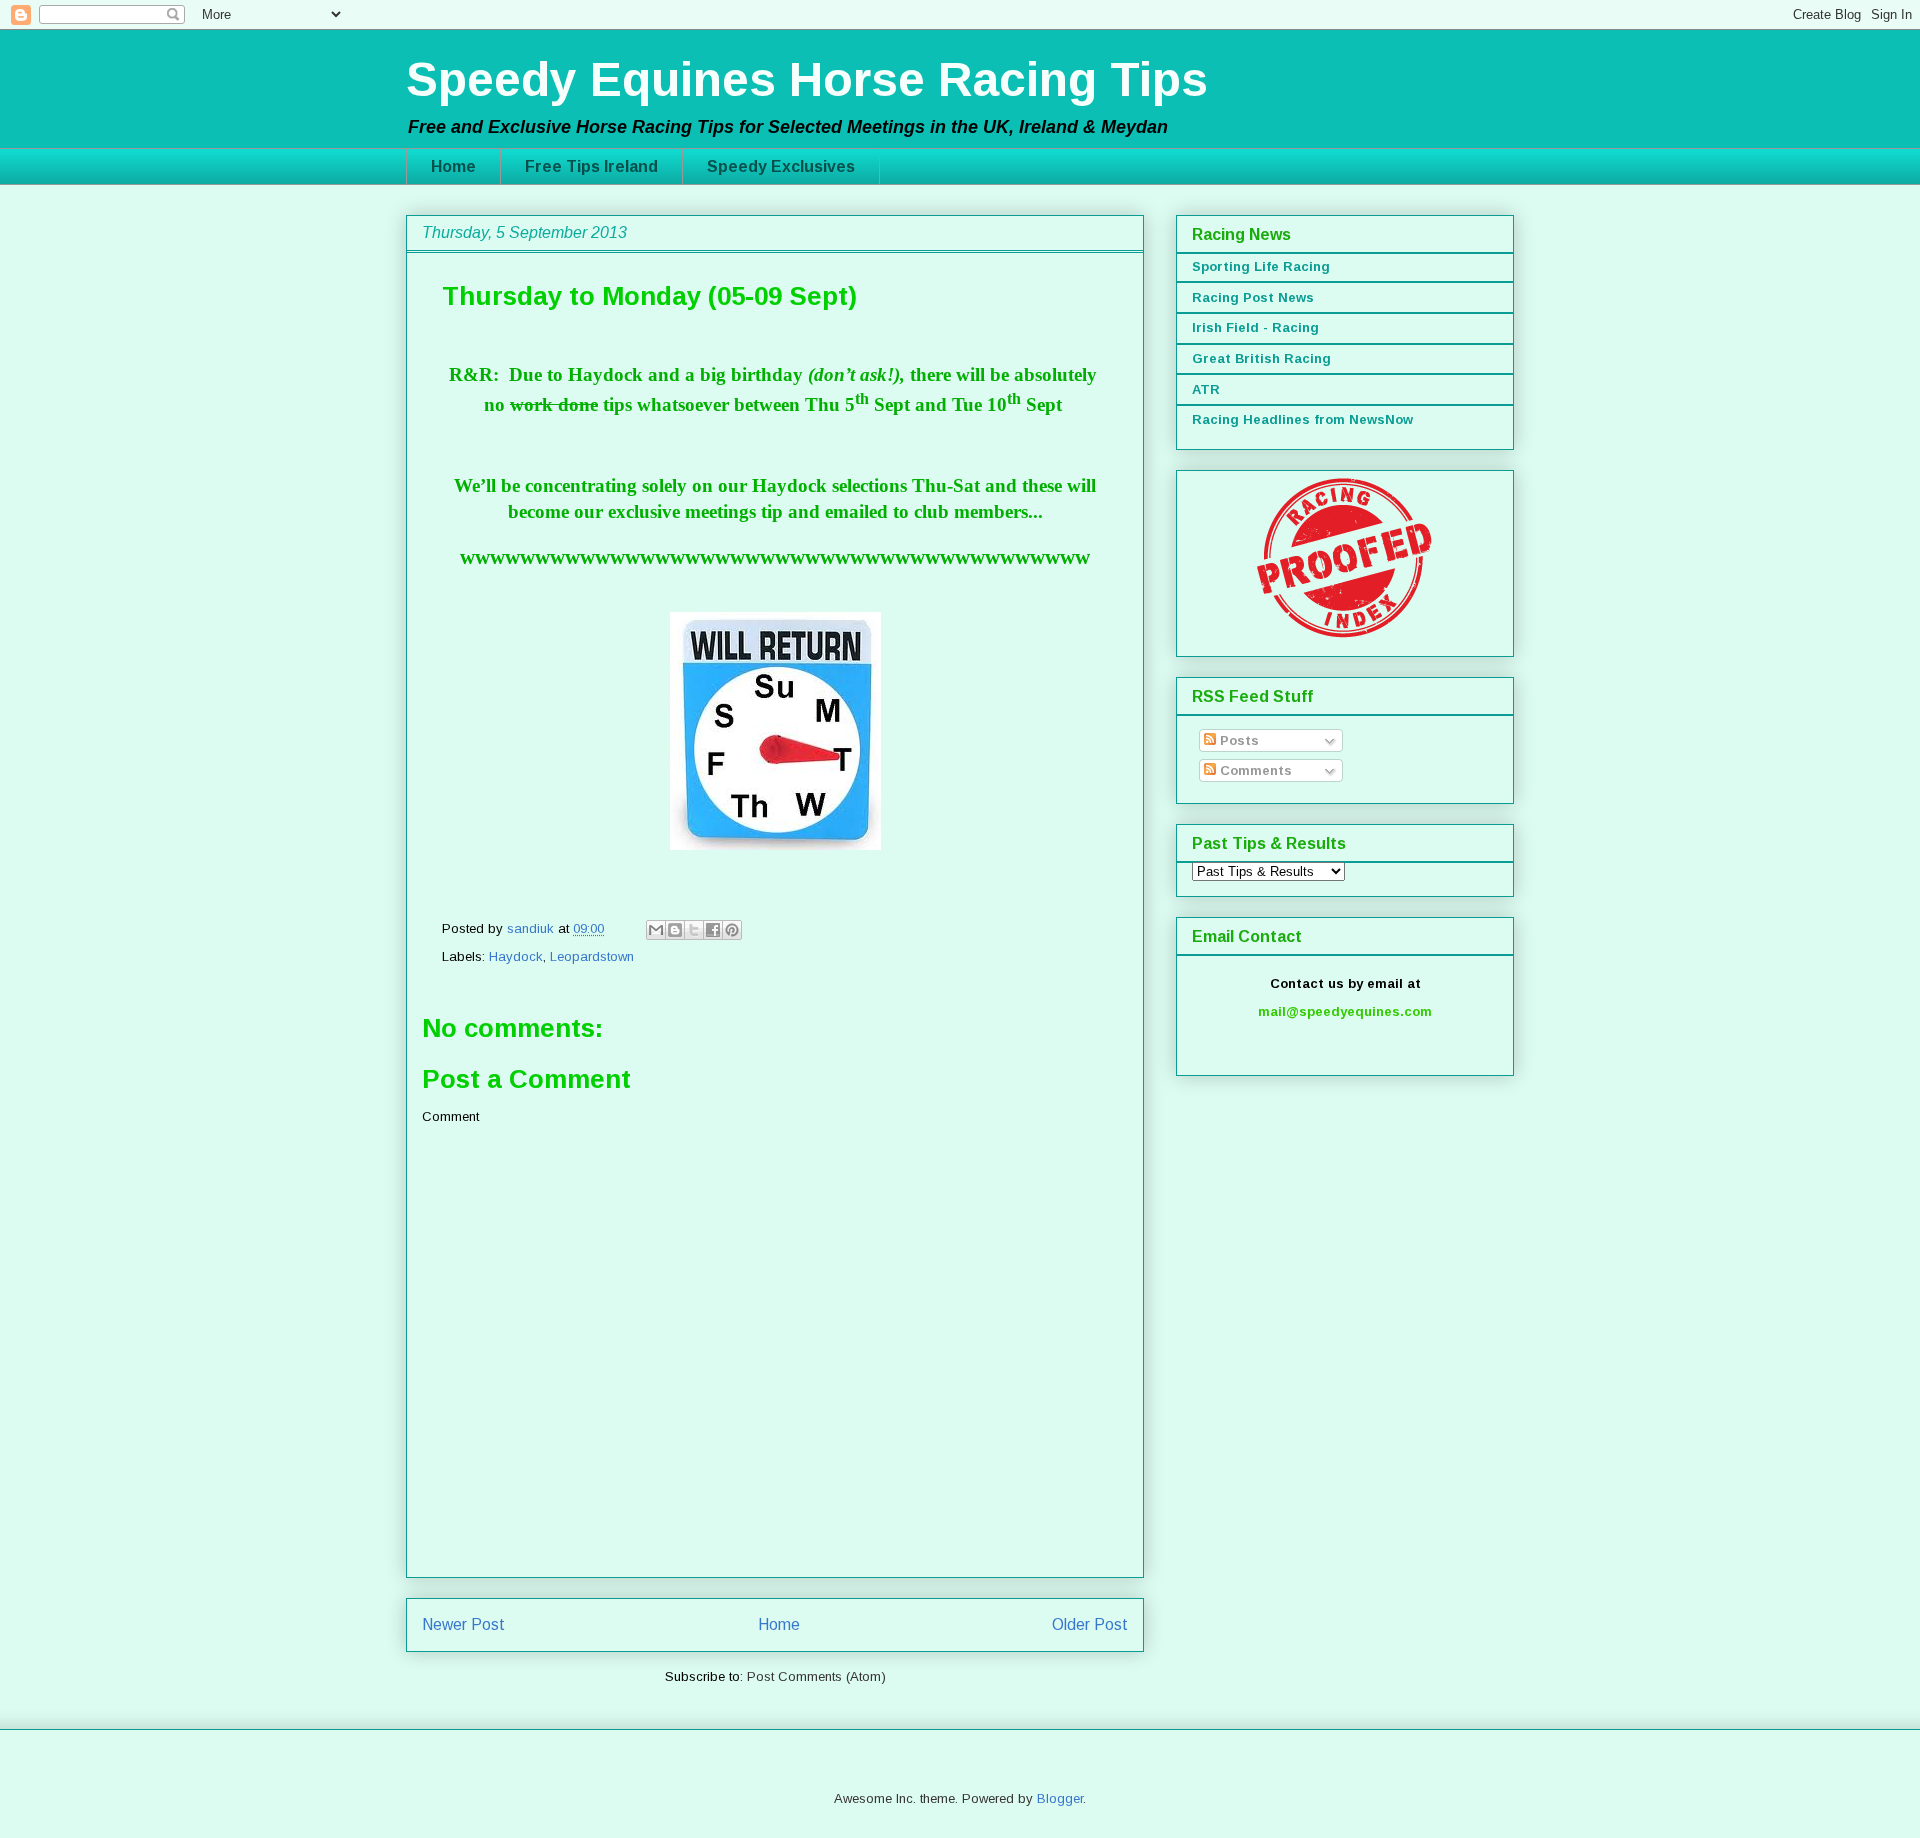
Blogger (1060, 1798)
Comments (1254, 770)
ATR (1206, 389)
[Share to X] (694, 930)
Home (453, 166)
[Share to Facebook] (713, 930)
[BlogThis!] (675, 930)
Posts (1237, 740)
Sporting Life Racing (1261, 266)
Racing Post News (1253, 297)
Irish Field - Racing (1255, 327)
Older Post (1090, 1624)
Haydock (516, 956)
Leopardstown (592, 956)
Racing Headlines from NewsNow (1302, 419)
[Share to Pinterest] (732, 930)
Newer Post (463, 1624)
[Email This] (656, 930)
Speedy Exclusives (781, 166)
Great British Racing (1261, 358)
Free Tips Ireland (591, 166)
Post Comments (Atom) (816, 1676)
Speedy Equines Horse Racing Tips (807, 79)
